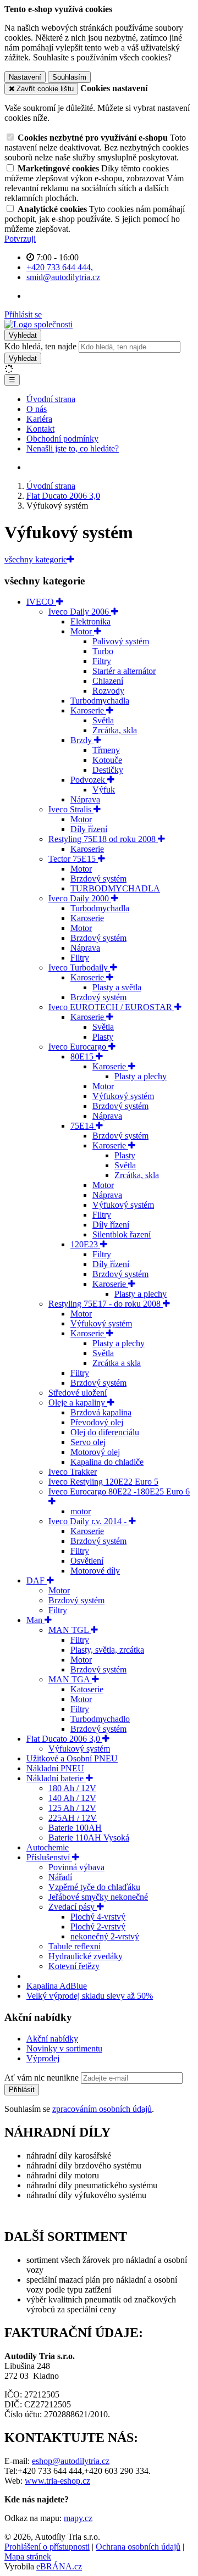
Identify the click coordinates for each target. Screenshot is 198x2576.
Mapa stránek (28, 2557)
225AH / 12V (73, 1818)
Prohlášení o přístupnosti (47, 2547)
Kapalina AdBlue (57, 1986)
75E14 (83, 1126)
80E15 (83, 1056)
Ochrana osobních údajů (138, 2547)
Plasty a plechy (141, 1076)
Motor (82, 631)
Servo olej (88, 1442)
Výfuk (104, 790)
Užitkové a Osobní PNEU (72, 1758)
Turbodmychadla (100, 701)
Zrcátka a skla (117, 1363)
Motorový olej (95, 1452)
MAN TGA (70, 1679)
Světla (103, 720)
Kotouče (107, 760)
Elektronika (90, 621)
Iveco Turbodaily (79, 968)
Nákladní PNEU (55, 1768)
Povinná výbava (76, 1867)
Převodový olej (97, 1422)
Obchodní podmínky (62, 439)
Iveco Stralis (71, 809)
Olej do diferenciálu (105, 1432)
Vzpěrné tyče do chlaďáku (94, 1887)
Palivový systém (121, 641)
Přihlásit (22, 2090)
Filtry (102, 661)
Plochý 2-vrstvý (98, 1927)
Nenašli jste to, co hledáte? (73, 448)
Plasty (103, 1037)
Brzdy (82, 740)
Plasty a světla (117, 987)
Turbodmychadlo (100, 1719)
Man (35, 1620)
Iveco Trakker (73, 1472)
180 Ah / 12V (72, 1788)
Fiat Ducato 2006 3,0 (64, 1739)
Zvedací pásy (73, 1907)
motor (81, 1511)
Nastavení (25, 77)
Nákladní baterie (56, 1778)
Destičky (108, 770)
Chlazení (108, 681)
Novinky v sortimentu (64, 2048)
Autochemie (48, 1847)
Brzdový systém (98, 879)
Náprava (85, 799)
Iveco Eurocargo (78, 1047)
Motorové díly (95, 1571)
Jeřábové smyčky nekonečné (98, 1897)
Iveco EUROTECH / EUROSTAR (111, 1007)
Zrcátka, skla (115, 730)
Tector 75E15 (73, 859)
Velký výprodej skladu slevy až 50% (90, 1996)
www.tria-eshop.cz (57, 2481)
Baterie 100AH (75, 1828)
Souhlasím (69, 77)
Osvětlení (87, 1561)
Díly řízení (89, 829)
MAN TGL (70, 1630)
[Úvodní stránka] (38, 324)
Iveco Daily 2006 (80, 612)
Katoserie (87, 1689)
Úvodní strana (51, 399)
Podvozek (89, 780)
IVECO (41, 602)
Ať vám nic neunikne (43, 2078)
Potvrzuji (20, 239)
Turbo (103, 651)
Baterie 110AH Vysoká (89, 1838)
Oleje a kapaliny (78, 1403)
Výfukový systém (123, 1096)
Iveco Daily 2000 (80, 898)
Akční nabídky (52, 2039)
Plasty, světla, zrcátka (107, 1650)
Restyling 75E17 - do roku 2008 (106, 1304)
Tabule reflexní (75, 1946)
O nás (37, 409)
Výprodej (43, 2058)
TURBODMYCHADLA (115, 888)
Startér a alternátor (124, 671)
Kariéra (39, 419)
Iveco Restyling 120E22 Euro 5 (103, 1482)
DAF (37, 1580)
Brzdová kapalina (101, 1412)
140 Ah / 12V (72, 1798)
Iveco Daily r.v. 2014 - (89, 1521)
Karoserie (88, 710)
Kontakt (40, 429)
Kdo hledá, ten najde (40, 346)
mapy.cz (78, 2518)
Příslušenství (49, 1857)
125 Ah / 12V (72, 1808)
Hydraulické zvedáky (86, 1956)
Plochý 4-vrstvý (98, 1917)
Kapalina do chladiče (107, 1462)
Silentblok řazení (122, 1234)
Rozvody (108, 691)
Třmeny (106, 750)
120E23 (85, 1244)
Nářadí (60, 1877)
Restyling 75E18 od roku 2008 (103, 839)
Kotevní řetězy (74, 1966)
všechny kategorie (36, 559)
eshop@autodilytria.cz (71, 2461)
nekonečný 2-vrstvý (105, 1936)
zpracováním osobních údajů (102, 2109)
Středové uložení (78, 1393)
